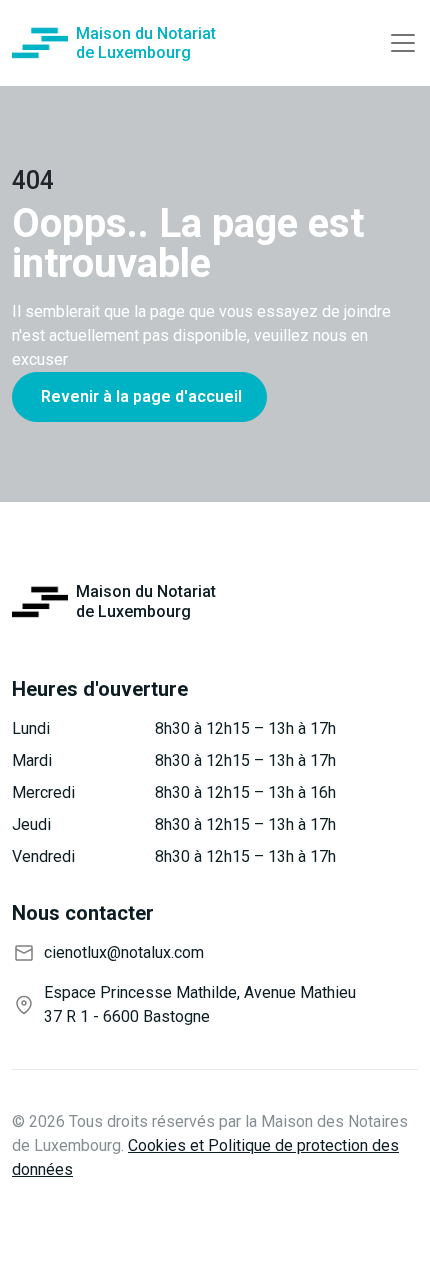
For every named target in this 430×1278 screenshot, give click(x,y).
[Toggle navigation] (403, 43)
